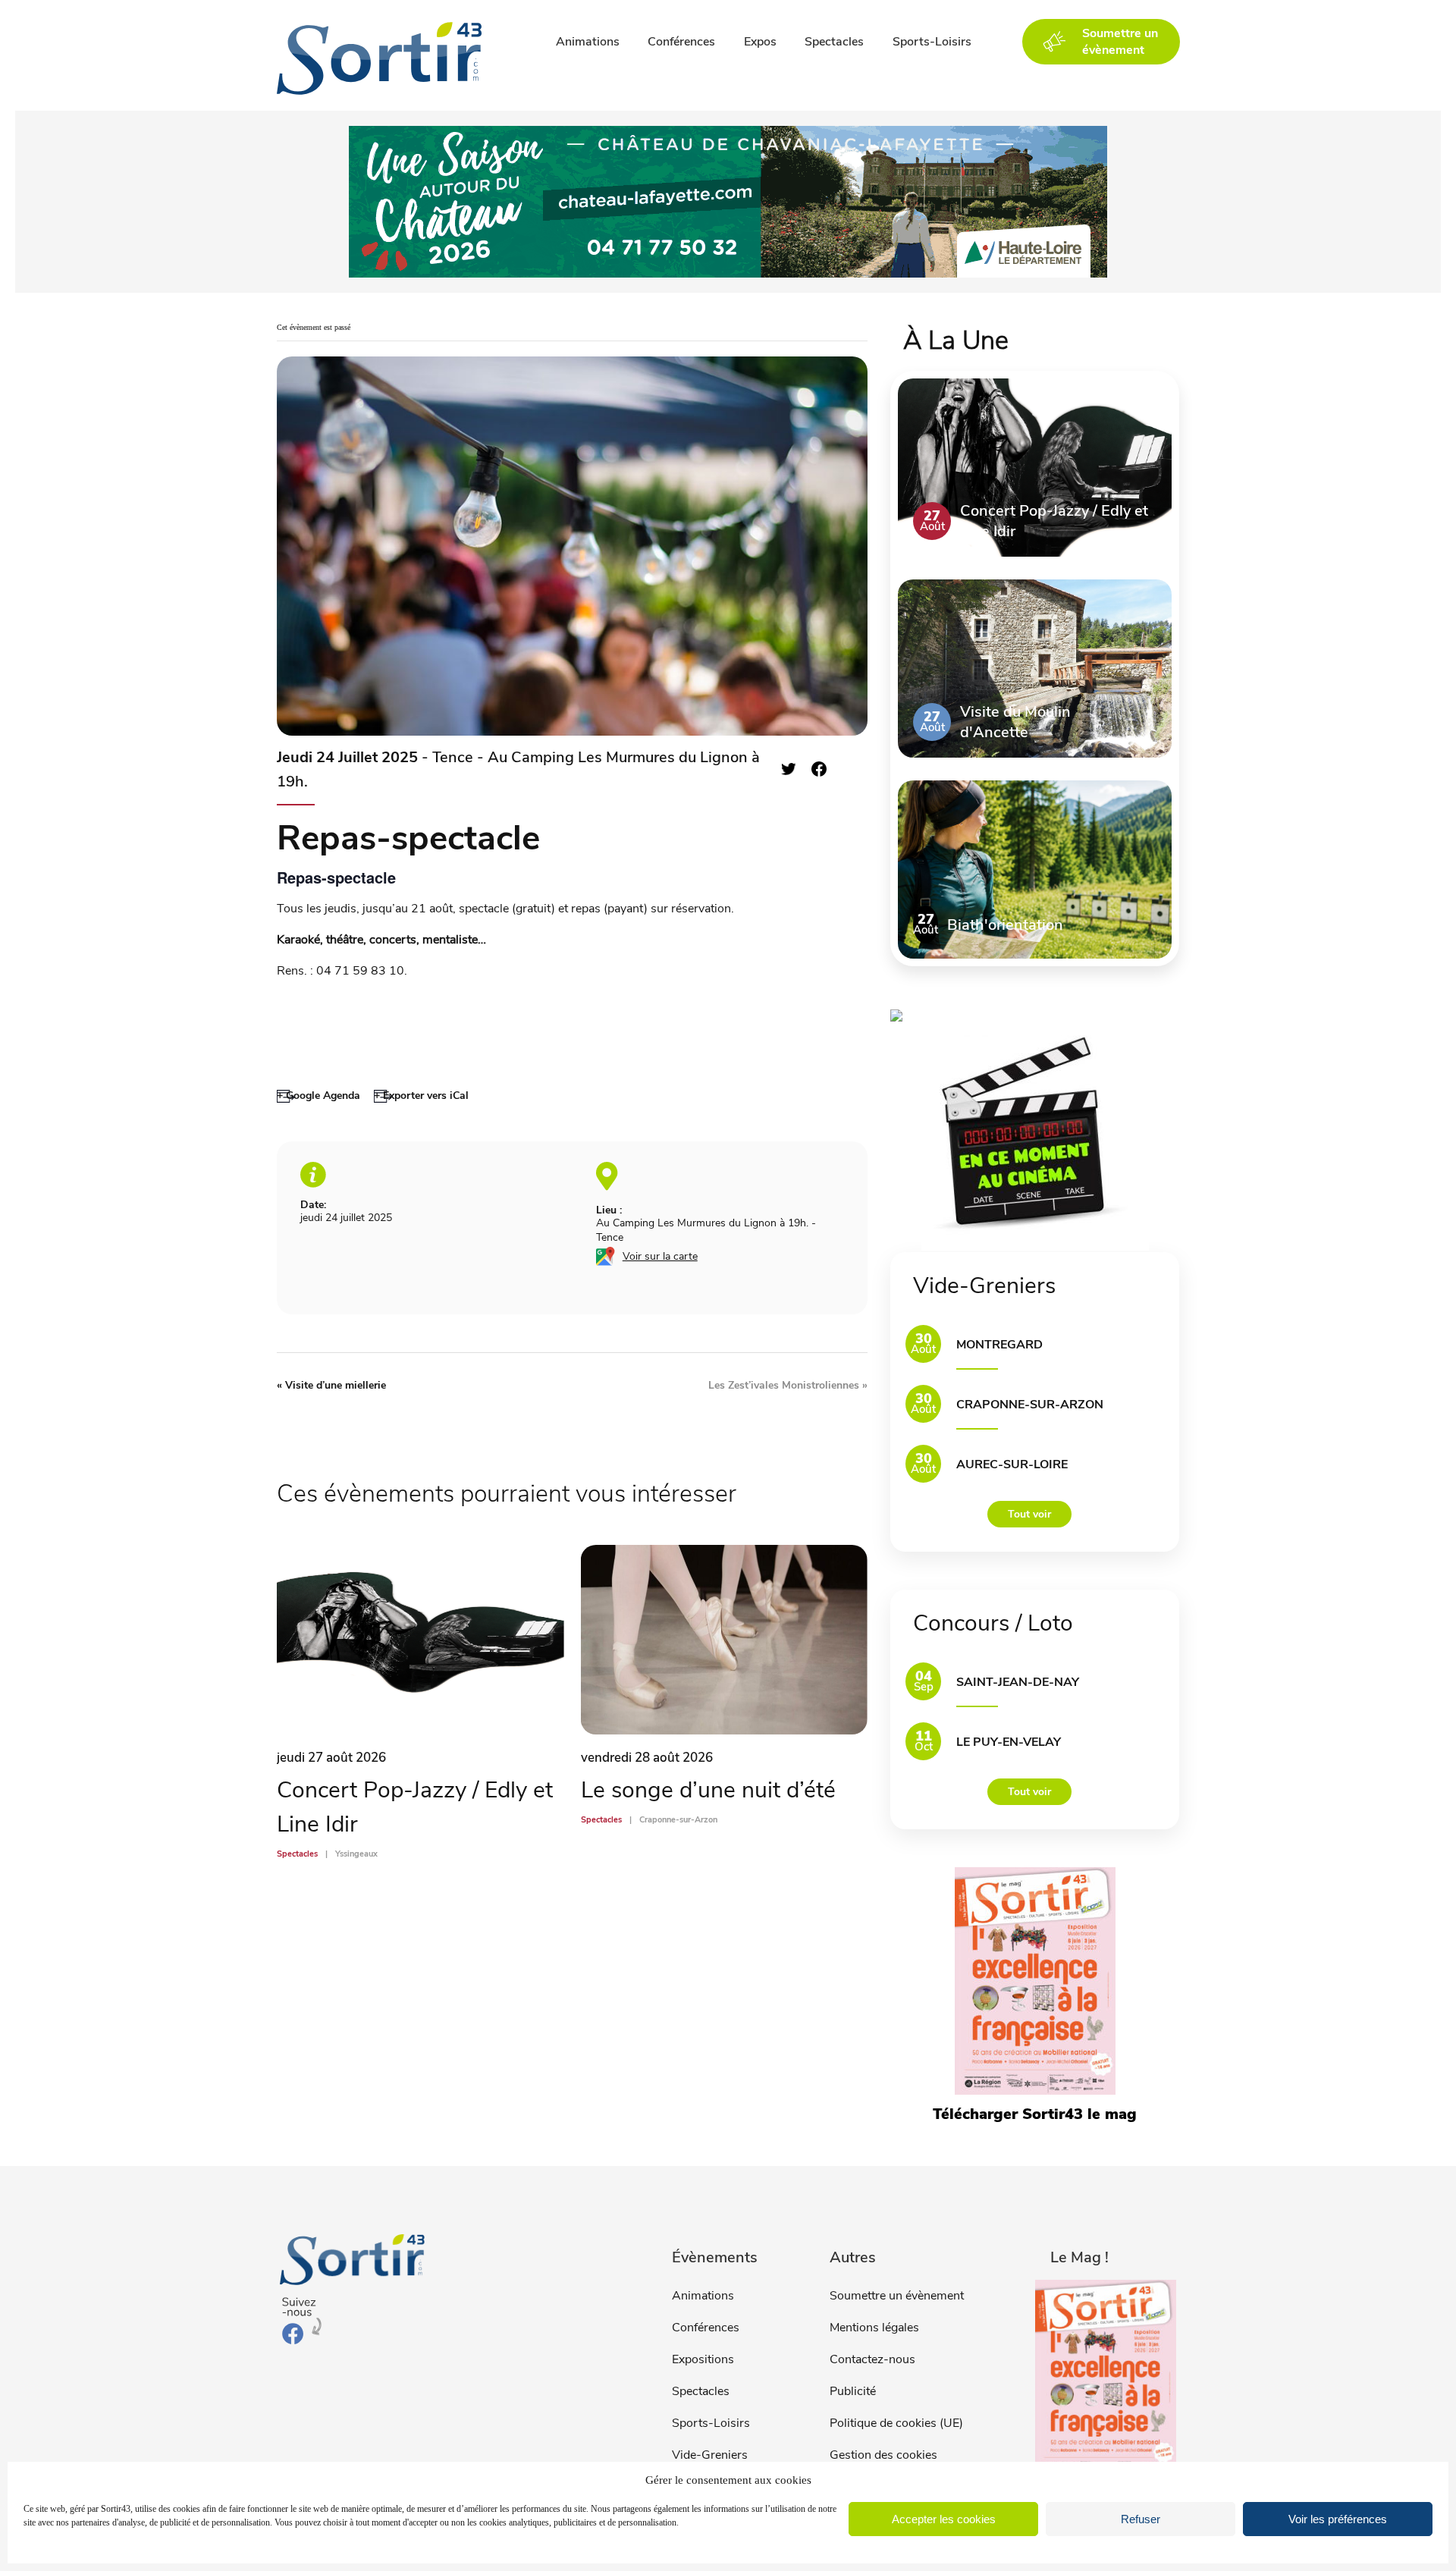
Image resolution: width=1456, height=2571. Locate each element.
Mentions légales (874, 2328)
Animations (588, 42)
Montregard (999, 1345)
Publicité (853, 2391)
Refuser (1141, 2519)
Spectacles (834, 42)
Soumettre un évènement (897, 2296)
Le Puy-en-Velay (1009, 1742)
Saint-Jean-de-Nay (1018, 1682)
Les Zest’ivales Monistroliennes (788, 1385)
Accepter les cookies (944, 2519)
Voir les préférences (1338, 2519)
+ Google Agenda (318, 1096)
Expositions (703, 2359)
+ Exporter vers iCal (421, 1096)
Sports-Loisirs (932, 42)
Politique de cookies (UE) (896, 2423)
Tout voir (1029, 1514)
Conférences (681, 42)
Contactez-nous (872, 2359)
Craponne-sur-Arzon (1030, 1405)
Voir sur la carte (660, 1256)
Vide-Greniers (710, 2455)
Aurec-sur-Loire (1012, 1464)
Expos (760, 42)
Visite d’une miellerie (331, 1385)
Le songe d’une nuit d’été (708, 1790)
